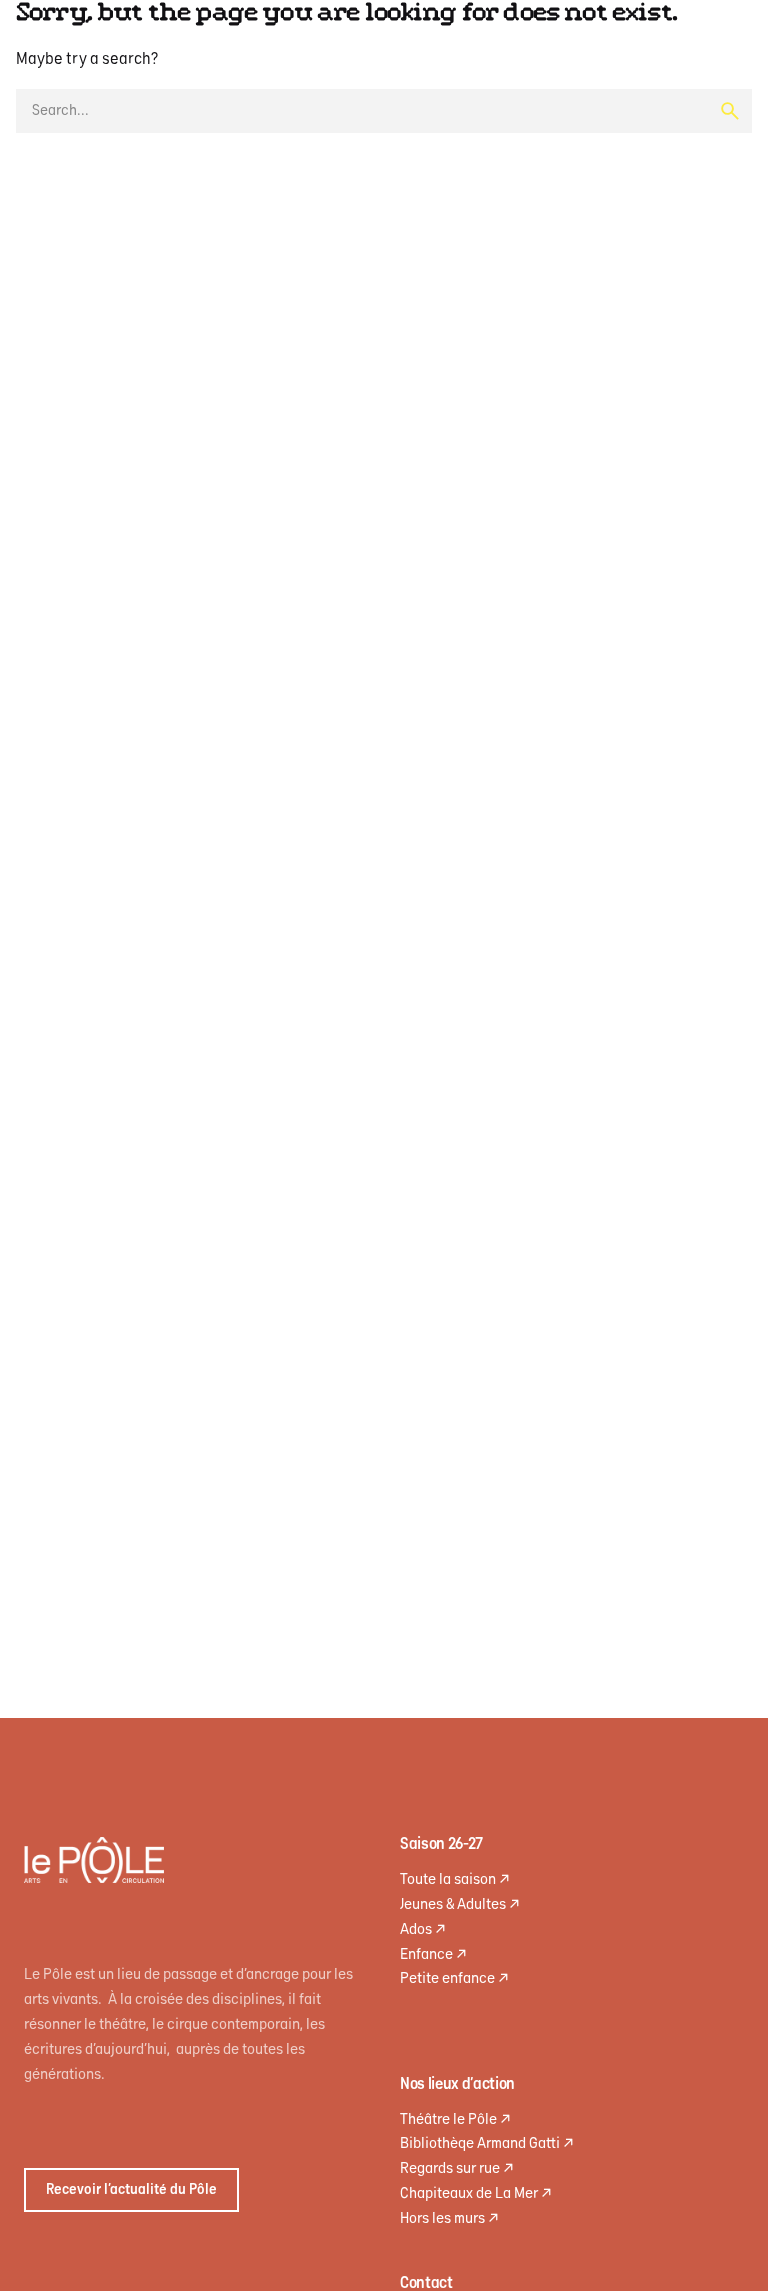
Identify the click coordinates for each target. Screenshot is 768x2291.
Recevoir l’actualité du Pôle (131, 2189)
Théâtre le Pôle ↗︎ (455, 2119)
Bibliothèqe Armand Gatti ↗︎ (487, 2143)
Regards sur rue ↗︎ (457, 2168)
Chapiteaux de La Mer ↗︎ (476, 2193)
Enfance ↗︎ (433, 1954)
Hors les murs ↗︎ (449, 2218)
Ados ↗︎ (423, 1929)
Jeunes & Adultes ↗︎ (460, 1904)
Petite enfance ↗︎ (454, 1978)
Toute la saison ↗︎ (455, 1879)
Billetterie (376, 136)
